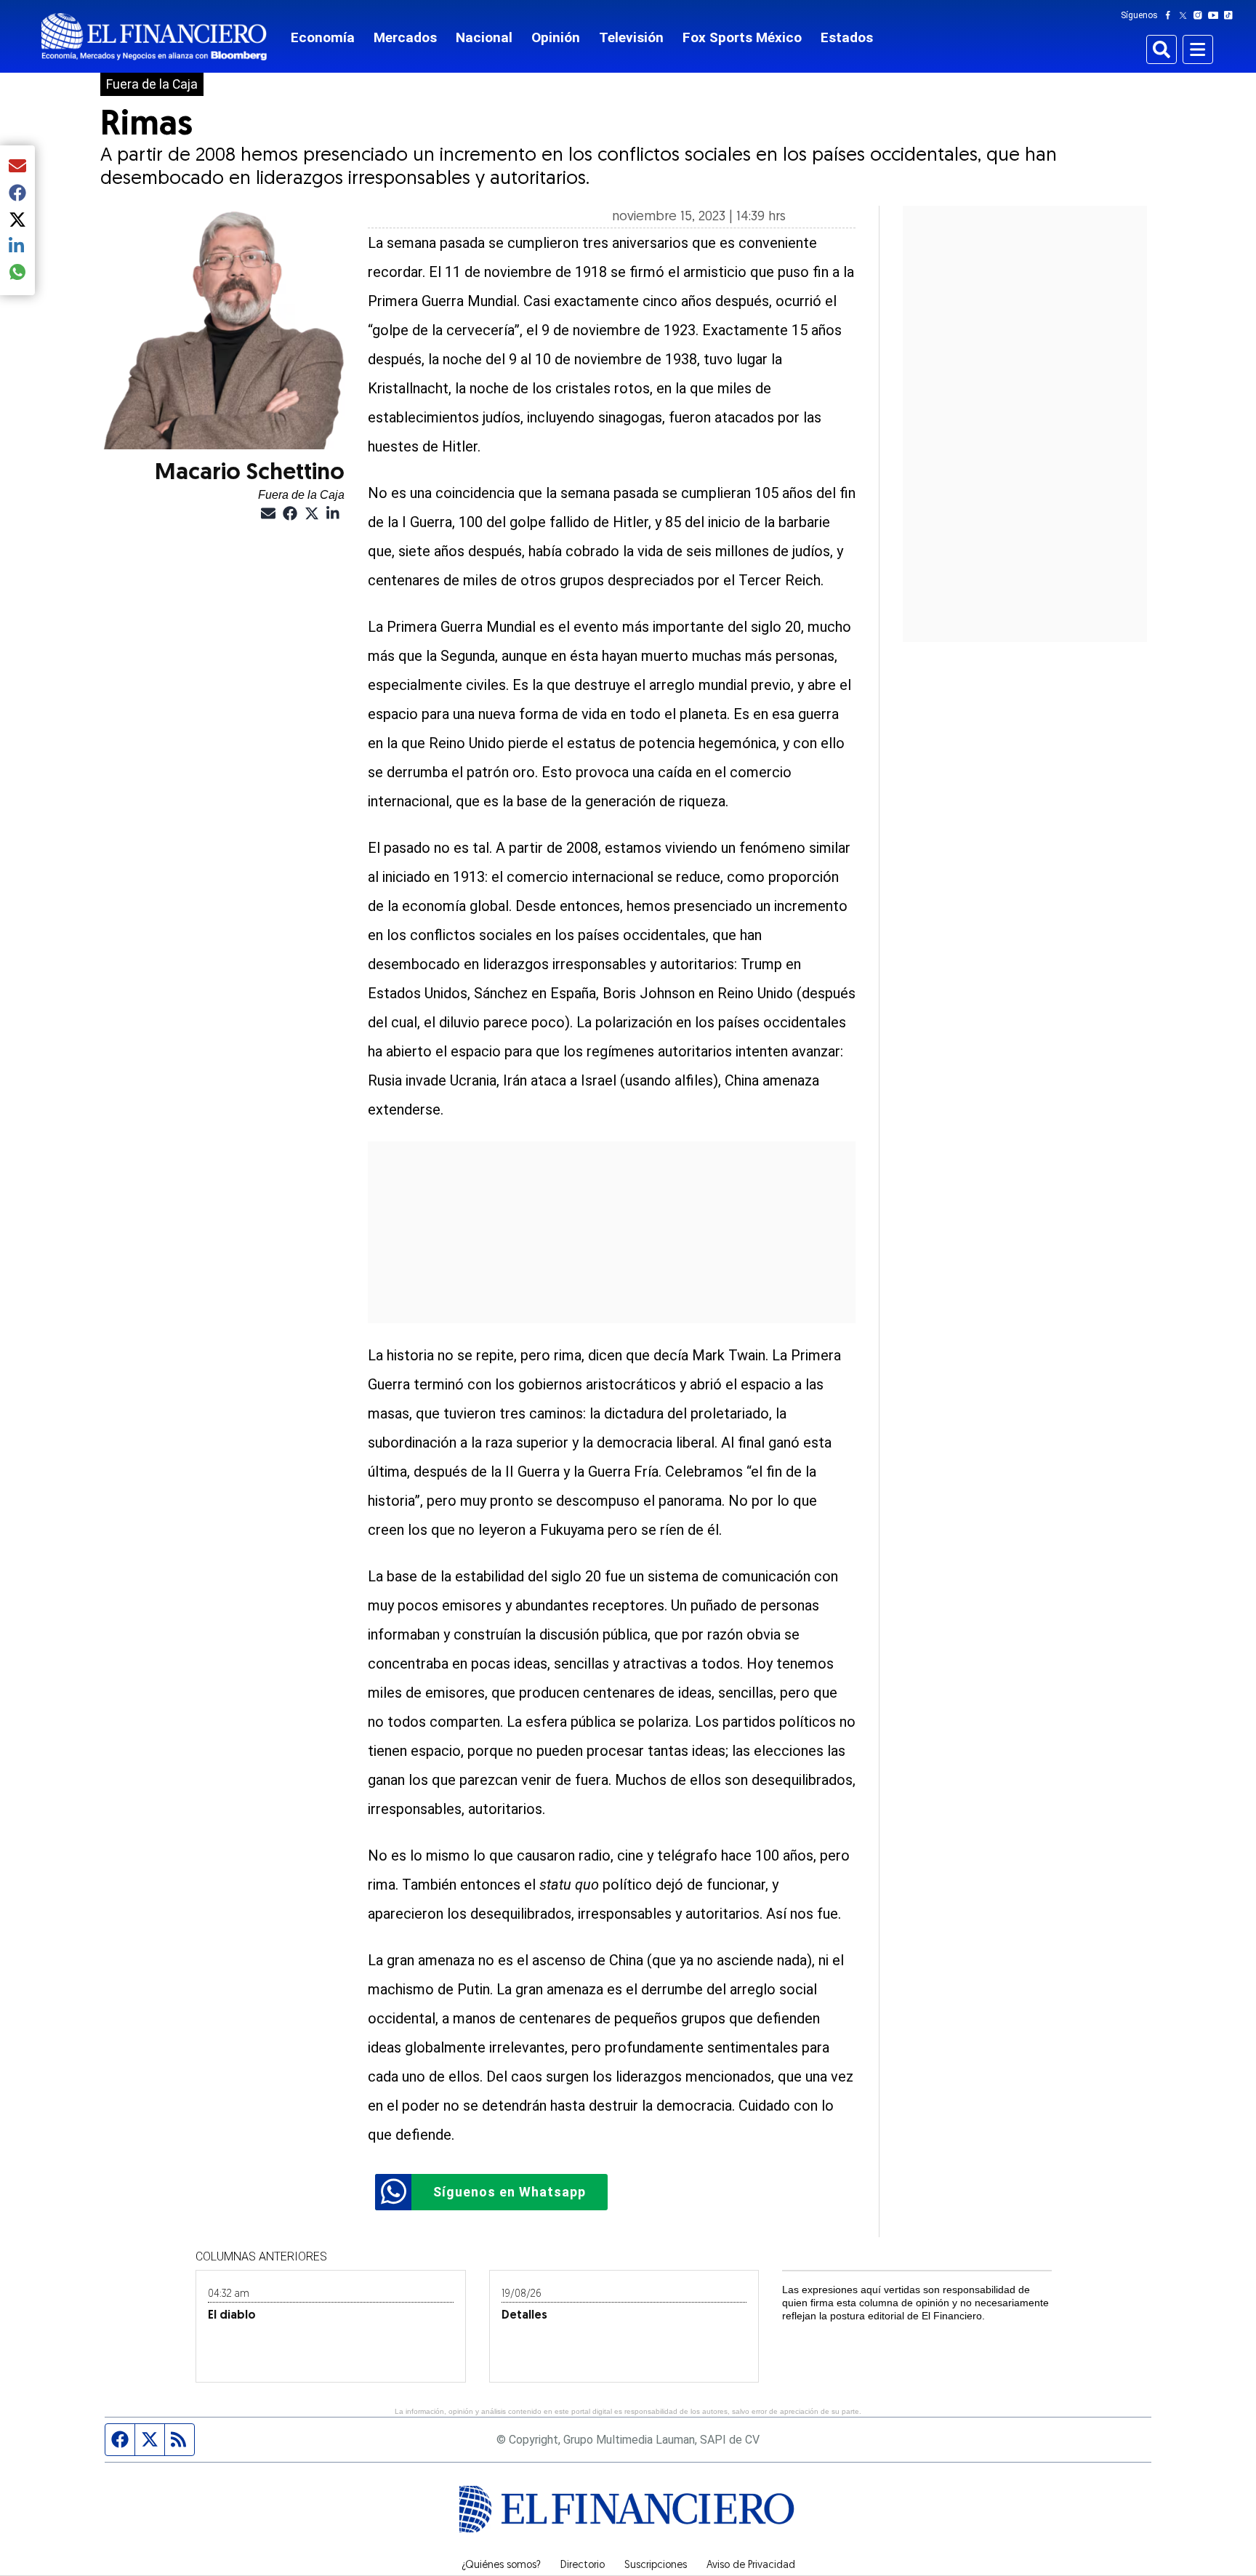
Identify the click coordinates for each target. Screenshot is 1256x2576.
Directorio (583, 2566)
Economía (323, 37)
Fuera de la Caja (152, 84)
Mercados (405, 37)
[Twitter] (1186, 15)
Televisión (631, 37)
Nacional (484, 37)
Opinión (556, 37)
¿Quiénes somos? (501, 2566)
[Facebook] (1171, 15)
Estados (847, 37)
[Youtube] (1216, 15)
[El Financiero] (154, 37)
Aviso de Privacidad (751, 2566)
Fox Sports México (742, 37)
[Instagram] (1201, 15)
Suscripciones (656, 2566)
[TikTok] (1231, 15)
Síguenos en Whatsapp (510, 2192)
